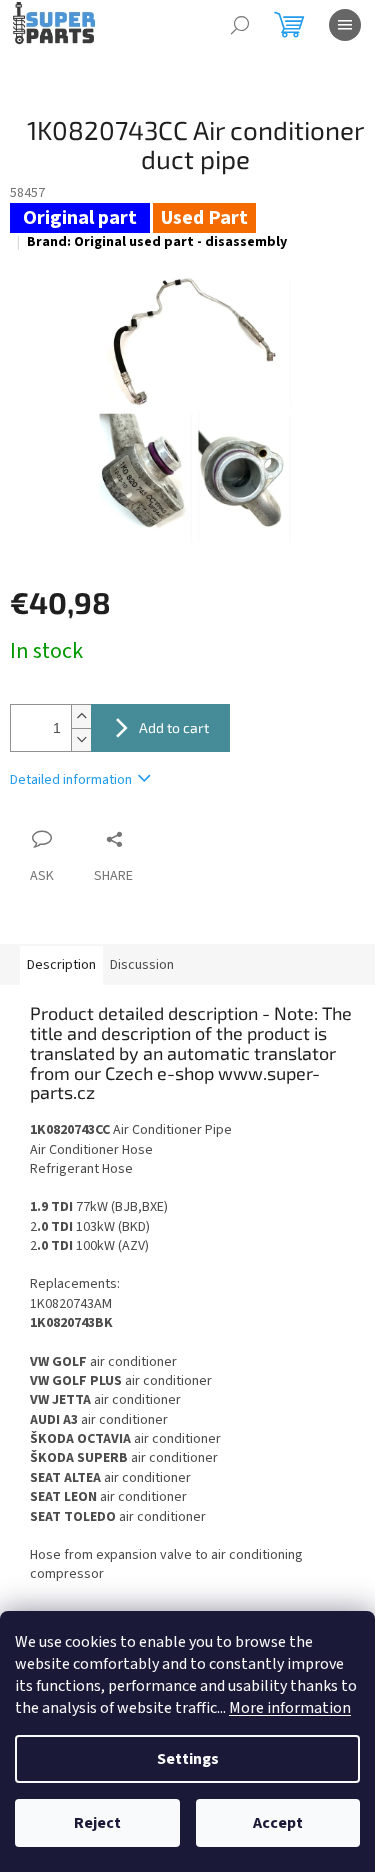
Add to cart (174, 727)
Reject (97, 1823)
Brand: (157, 242)
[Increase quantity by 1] (81, 716)
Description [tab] (61, 965)
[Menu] (345, 25)
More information (290, 1708)
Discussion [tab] (142, 965)
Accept (278, 1823)
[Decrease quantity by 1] (81, 739)
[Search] (240, 25)
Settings (188, 1759)
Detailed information (71, 780)
